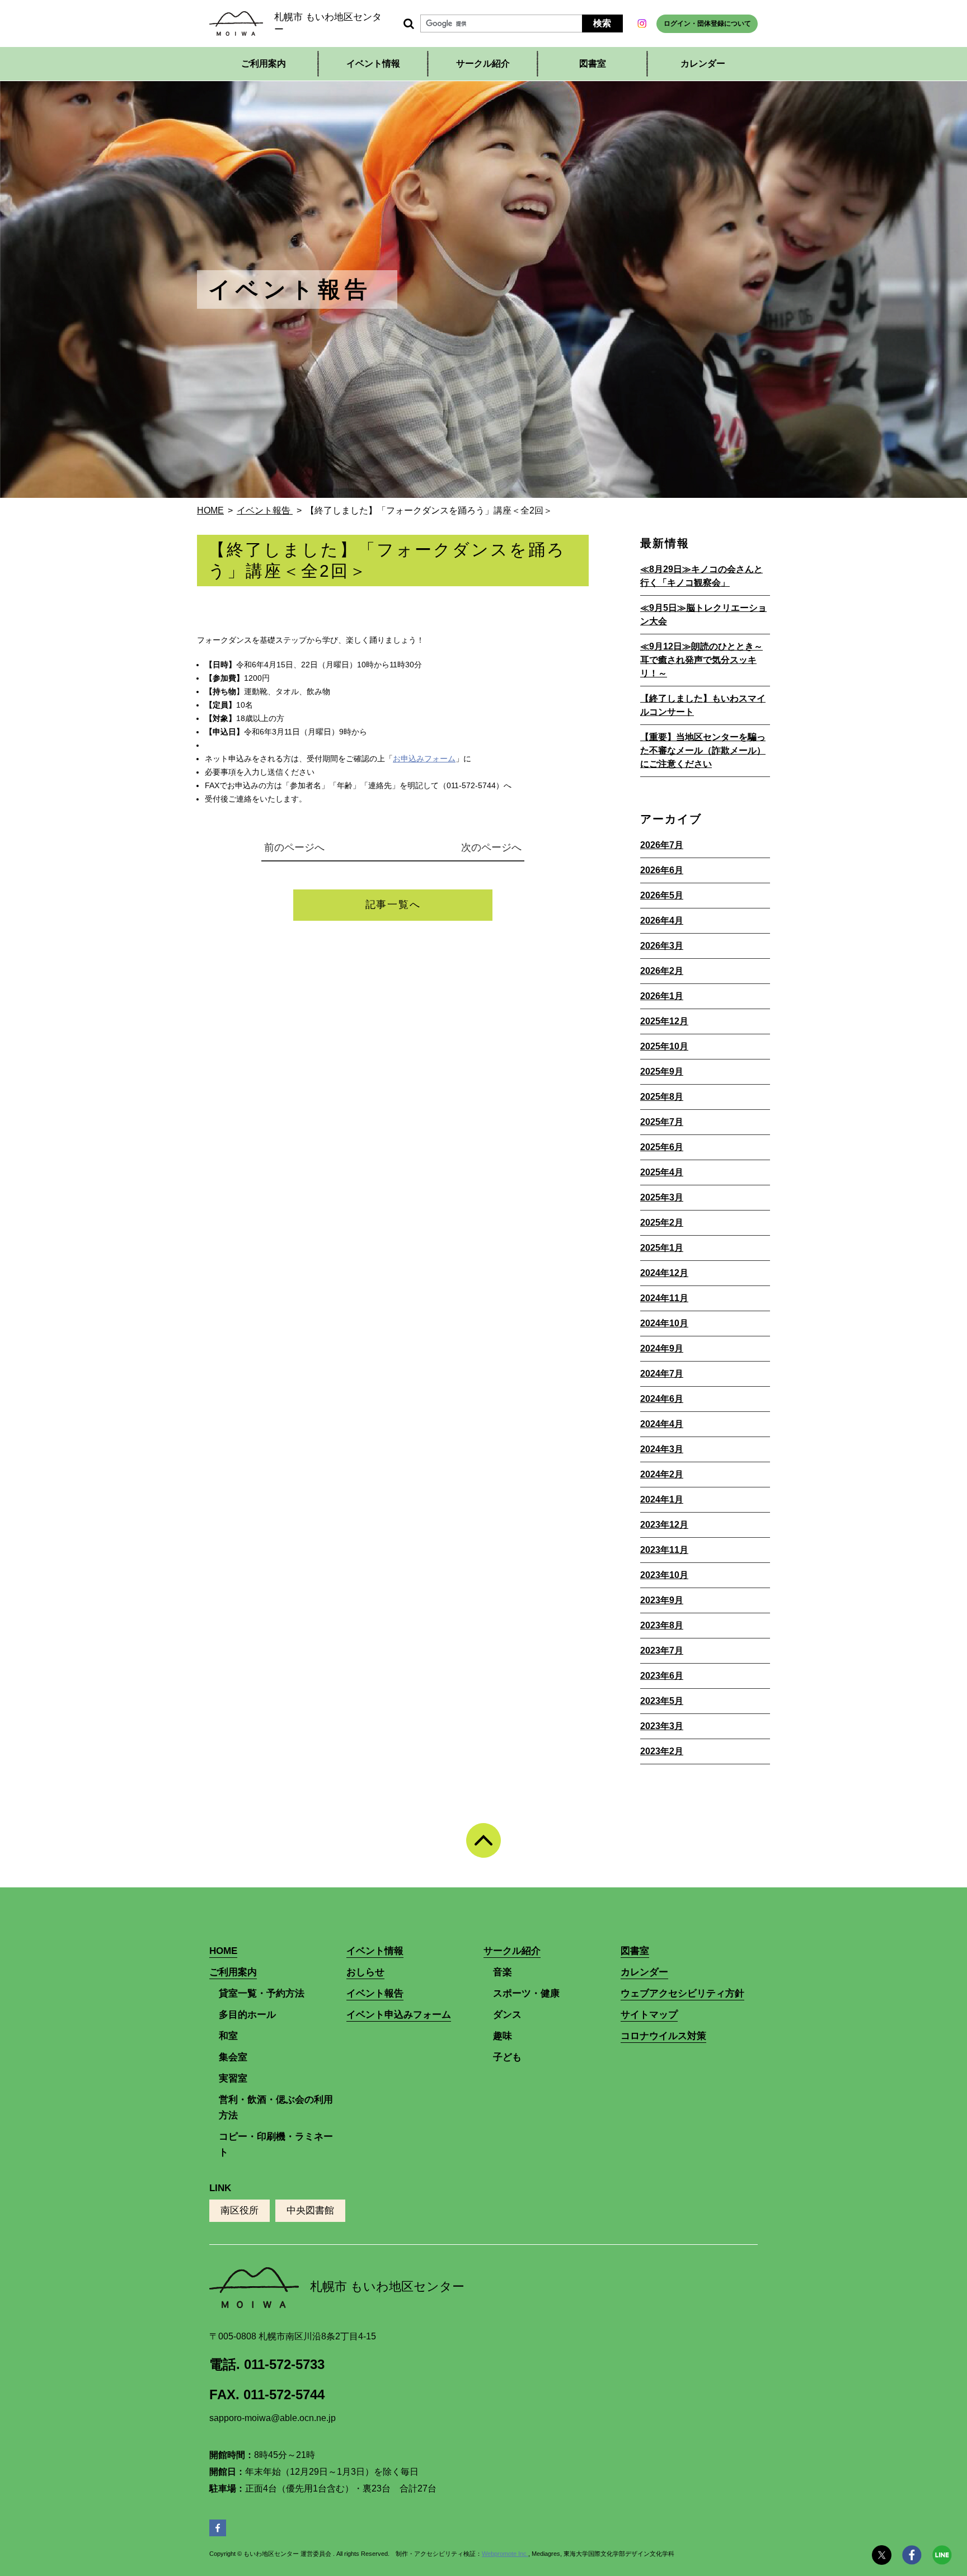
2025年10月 (664, 1046)
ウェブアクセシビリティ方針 (682, 1993)
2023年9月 (662, 1600)
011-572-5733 (284, 2364)
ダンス (507, 2015)
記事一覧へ (393, 905)
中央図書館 (310, 2210)
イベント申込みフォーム (399, 2015)
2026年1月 (662, 996)
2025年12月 (664, 1021)
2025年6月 (662, 1147)
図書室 (593, 63)
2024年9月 (662, 1348)
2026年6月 (662, 870)
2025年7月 (662, 1122)
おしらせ (365, 1972)
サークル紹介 (512, 1951)
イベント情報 (373, 63)
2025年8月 (662, 1097)
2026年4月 (662, 920)
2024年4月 (662, 1424)
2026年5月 (662, 895)
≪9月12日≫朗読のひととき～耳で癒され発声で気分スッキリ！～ (701, 660)
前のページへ (293, 847)
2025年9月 (662, 1072)
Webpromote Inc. (505, 2554)
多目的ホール (247, 2015)
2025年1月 (662, 1248)
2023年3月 (662, 1726)
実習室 (233, 2078)
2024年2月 (662, 1474)
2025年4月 (662, 1172)
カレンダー (703, 63)
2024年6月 (662, 1399)
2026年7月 (662, 845)
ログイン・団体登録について (707, 23)
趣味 (503, 2036)
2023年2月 (662, 1751)
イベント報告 (375, 1993)
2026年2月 (662, 971)
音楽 (503, 1972)
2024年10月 (664, 1323)
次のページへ (493, 847)
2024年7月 (662, 1374)
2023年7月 (662, 1650)
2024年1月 (662, 1499)
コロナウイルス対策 (663, 2036)
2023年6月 (662, 1676)
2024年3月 (662, 1449)
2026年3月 (662, 946)
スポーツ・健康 (526, 1993)
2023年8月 (662, 1625)
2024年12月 (664, 1273)
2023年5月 (662, 1701)
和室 (228, 2036)
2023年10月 (664, 1575)
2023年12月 (664, 1525)
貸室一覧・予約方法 (262, 1993)
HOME (223, 1951)
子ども (507, 2057)
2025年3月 (662, 1197)
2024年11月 (664, 1298)
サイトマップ (649, 2015)
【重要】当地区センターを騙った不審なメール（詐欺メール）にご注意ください (703, 750)
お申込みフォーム (424, 759)
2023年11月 (664, 1550)
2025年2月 (662, 1223)
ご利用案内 (233, 1972)
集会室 (233, 2057)
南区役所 (240, 2210)
